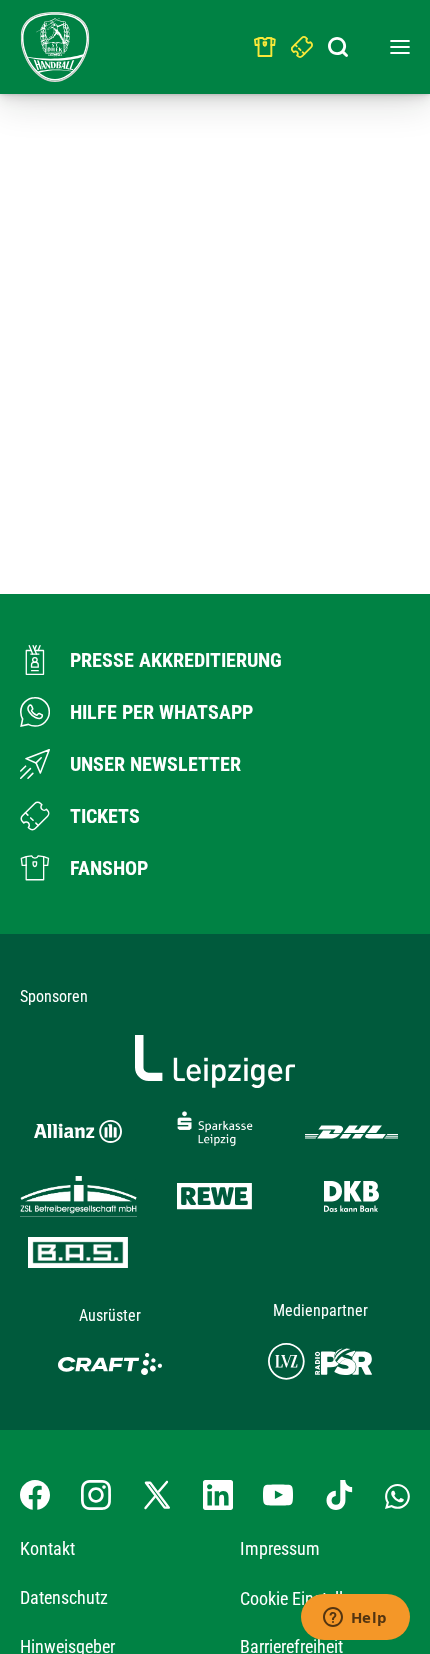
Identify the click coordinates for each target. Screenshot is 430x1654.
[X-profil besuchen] (157, 1495)
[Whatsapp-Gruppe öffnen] (397, 1495)
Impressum (280, 1548)
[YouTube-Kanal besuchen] (278, 1495)
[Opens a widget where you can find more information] (355, 1619)
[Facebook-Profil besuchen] (35, 1495)
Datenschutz (64, 1597)
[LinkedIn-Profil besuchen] (218, 1495)
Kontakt (47, 1548)
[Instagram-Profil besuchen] (96, 1495)
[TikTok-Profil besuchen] (339, 1495)
